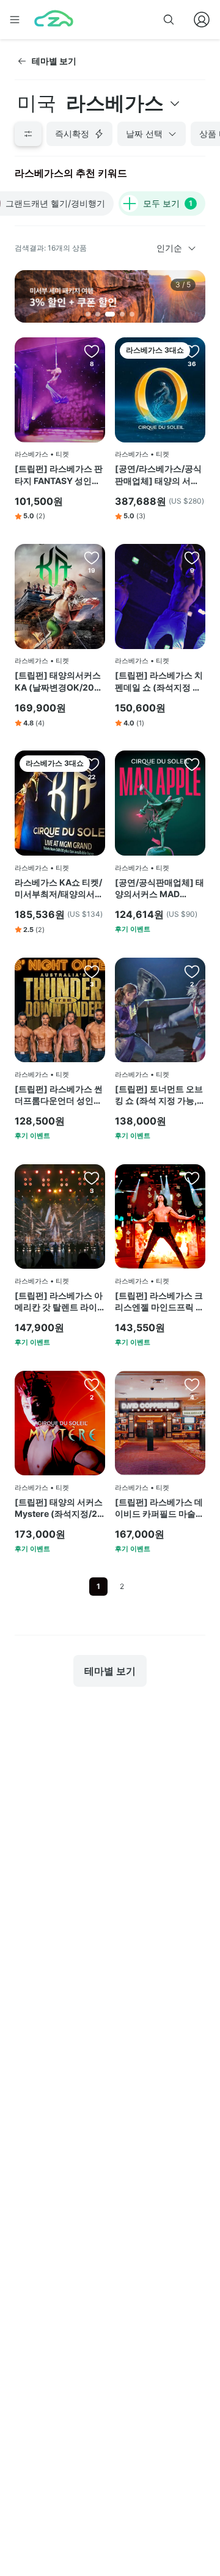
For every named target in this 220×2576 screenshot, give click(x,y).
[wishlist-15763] (192, 1178)
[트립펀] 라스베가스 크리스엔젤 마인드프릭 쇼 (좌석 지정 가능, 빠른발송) (159, 1302)
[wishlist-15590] (92, 557)
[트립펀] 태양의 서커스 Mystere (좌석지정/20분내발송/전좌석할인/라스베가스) (59, 1508)
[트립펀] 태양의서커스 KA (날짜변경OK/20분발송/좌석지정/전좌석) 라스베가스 (59, 681)
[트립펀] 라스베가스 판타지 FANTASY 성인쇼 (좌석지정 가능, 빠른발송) (59, 475)
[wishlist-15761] (192, 1384)
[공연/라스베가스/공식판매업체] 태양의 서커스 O (158, 475)
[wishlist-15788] (192, 971)
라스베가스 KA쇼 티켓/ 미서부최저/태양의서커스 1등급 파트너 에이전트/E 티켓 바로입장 (59, 889)
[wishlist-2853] (192, 351)
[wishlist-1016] (92, 764)
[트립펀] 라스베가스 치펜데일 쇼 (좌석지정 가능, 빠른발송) (159, 681)
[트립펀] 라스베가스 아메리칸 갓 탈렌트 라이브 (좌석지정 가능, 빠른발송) (59, 1302)
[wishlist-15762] (92, 1384)
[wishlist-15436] (192, 764)
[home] (54, 20)
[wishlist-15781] (192, 557)
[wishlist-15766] (92, 1178)
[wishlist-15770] (92, 351)
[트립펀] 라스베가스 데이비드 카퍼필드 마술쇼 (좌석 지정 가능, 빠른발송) (159, 1508)
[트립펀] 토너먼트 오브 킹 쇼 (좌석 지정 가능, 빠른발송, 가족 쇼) (159, 1095)
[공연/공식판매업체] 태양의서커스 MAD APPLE (159, 889)
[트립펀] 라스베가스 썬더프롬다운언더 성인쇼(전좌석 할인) (59, 1095)
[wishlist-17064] (92, 971)
